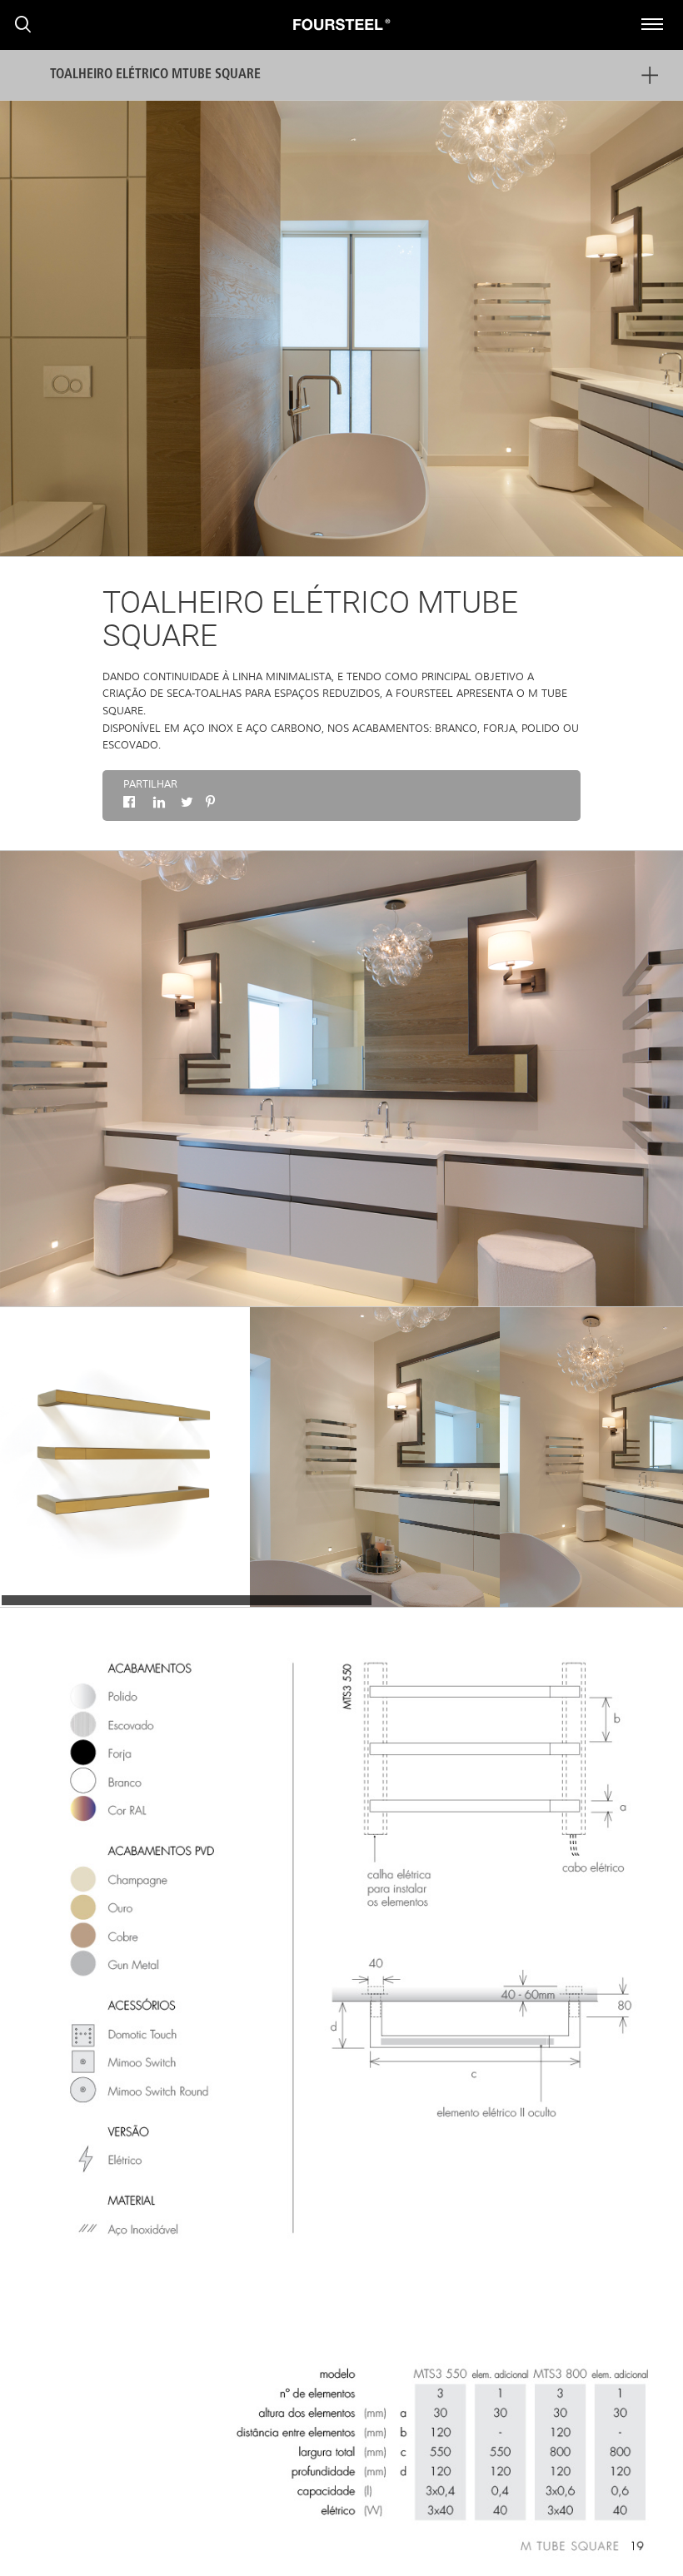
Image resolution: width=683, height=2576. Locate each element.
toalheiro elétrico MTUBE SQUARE (155, 75)
